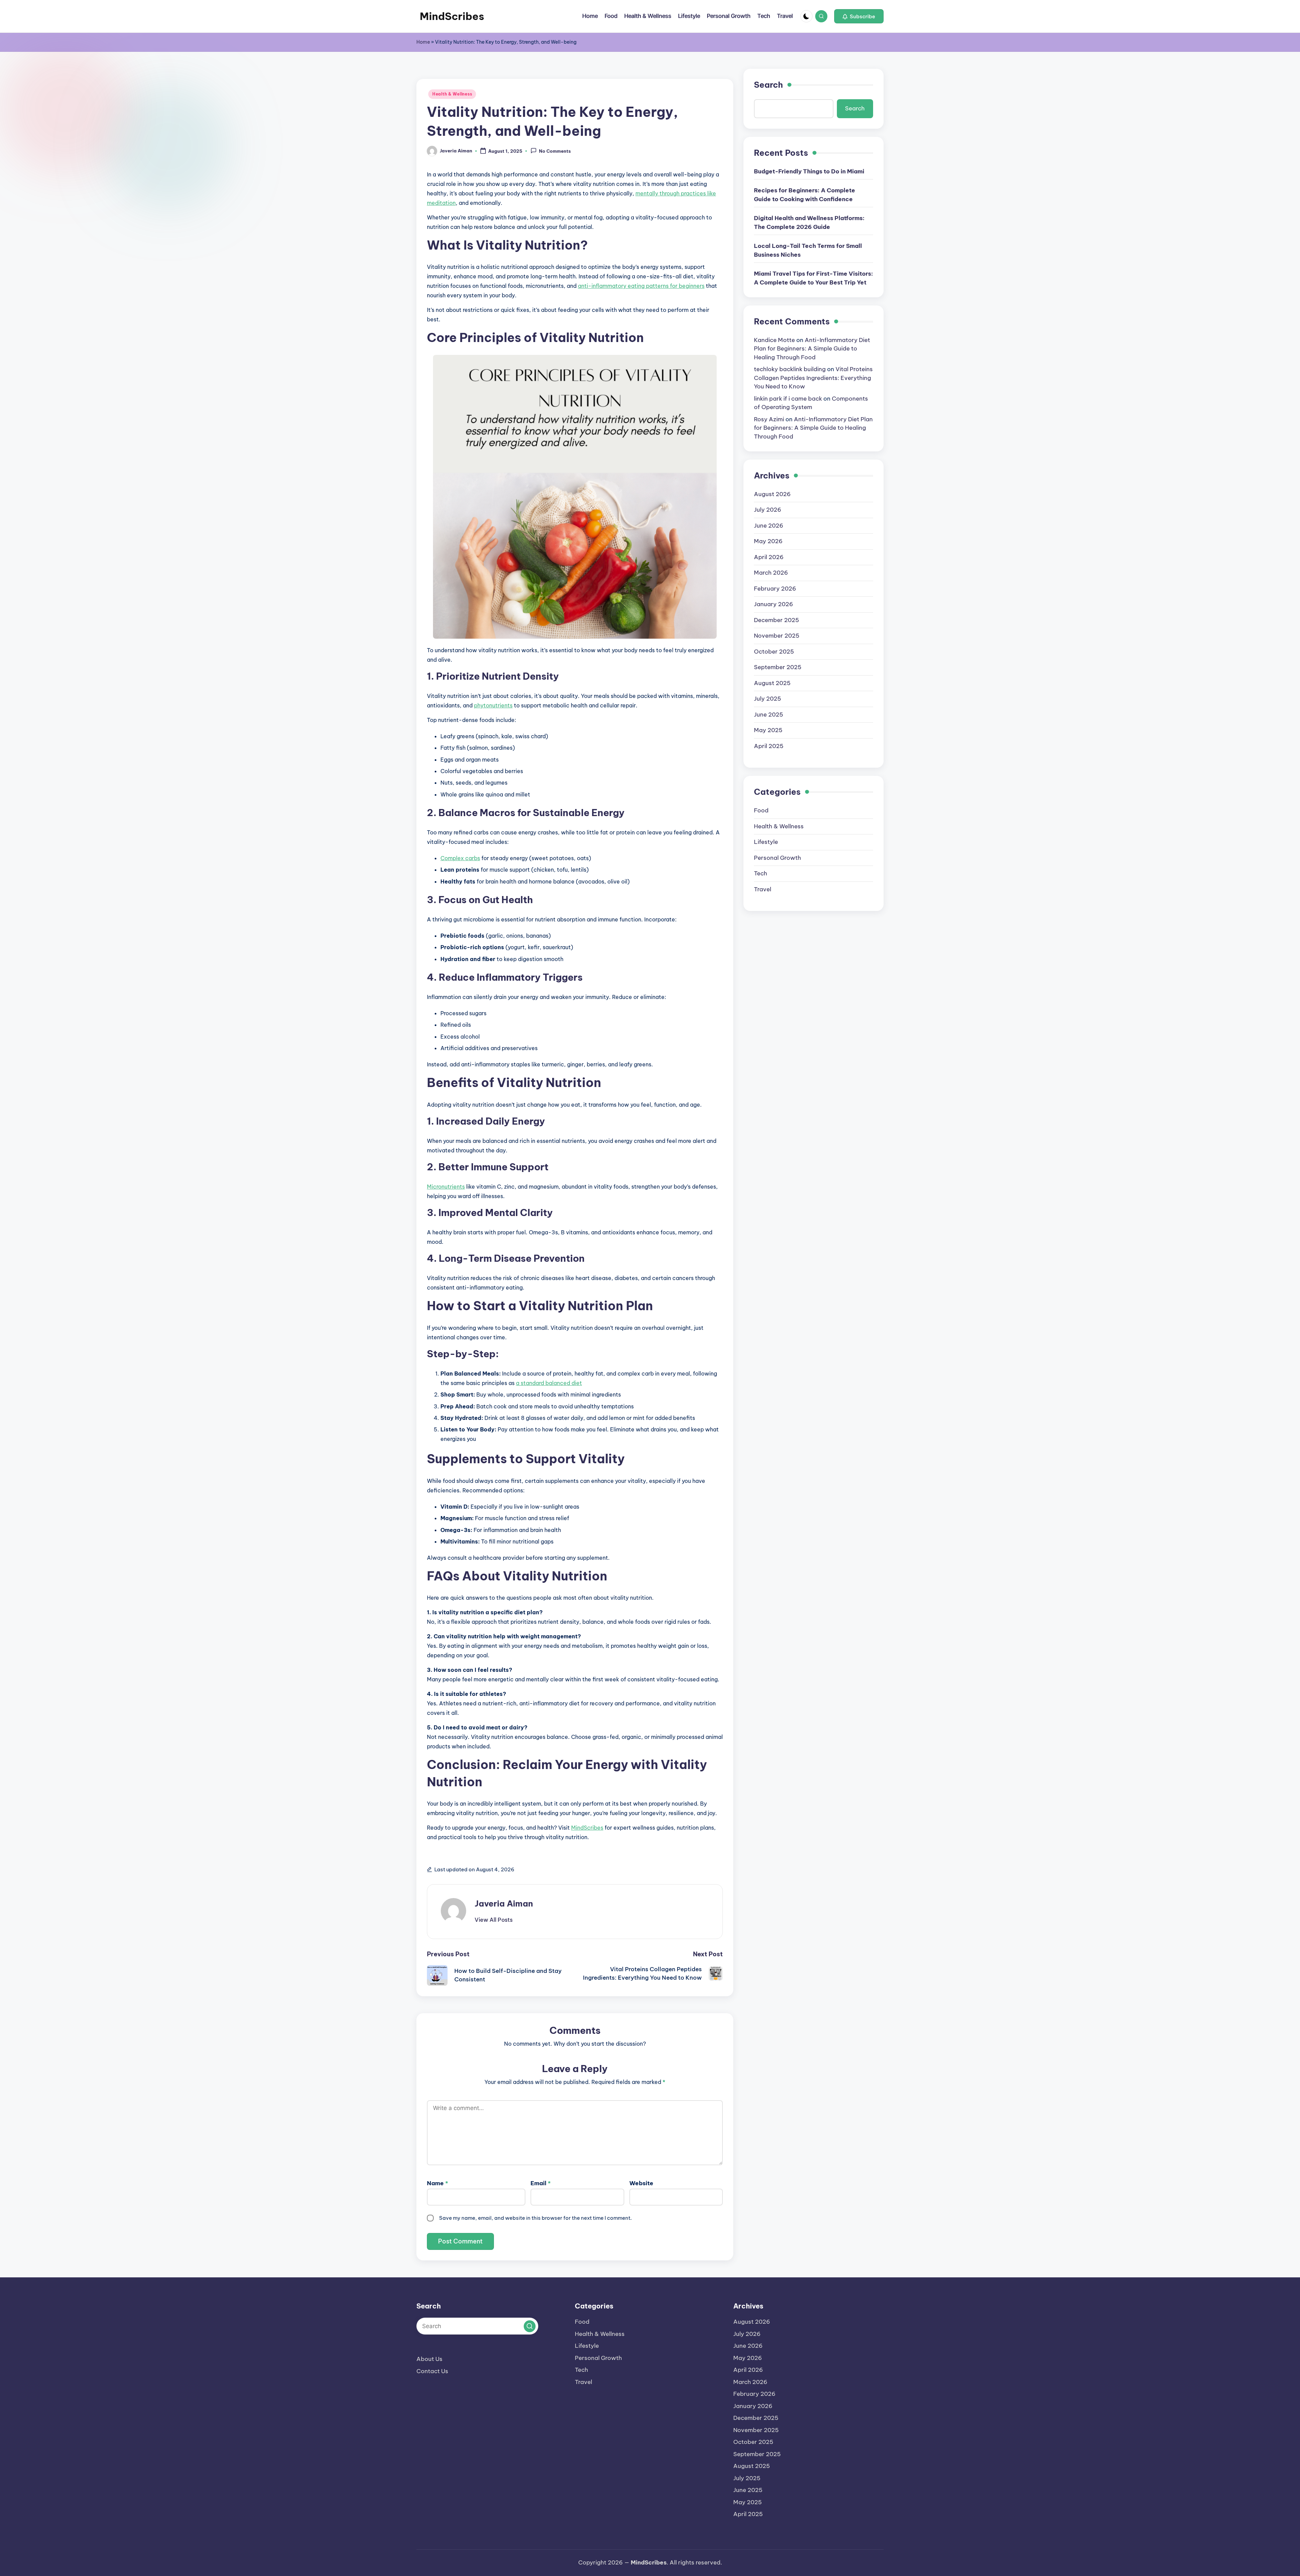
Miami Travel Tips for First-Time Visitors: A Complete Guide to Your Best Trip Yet (814, 278)
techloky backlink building (790, 369)
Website (641, 2183)
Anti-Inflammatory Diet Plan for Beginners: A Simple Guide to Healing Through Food (812, 348)
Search (768, 85)
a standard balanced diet (549, 1383)
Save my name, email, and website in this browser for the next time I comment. (535, 2218)
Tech (761, 873)
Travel (763, 889)
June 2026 (769, 525)
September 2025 (778, 667)
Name (438, 2183)
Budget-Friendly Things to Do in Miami (809, 171)
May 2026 (768, 541)
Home (423, 42)
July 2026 (768, 510)
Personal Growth (777, 857)
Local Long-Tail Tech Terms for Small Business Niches (808, 250)
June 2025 (768, 714)
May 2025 (768, 730)
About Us (429, 2359)
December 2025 (776, 620)
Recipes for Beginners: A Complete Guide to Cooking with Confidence (805, 195)
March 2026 (771, 573)
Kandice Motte (774, 340)
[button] (859, 16)
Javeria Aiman (504, 1903)
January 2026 (774, 604)
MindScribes (452, 16)
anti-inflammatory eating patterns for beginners (641, 286)
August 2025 (772, 683)
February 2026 (775, 588)
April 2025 (769, 746)
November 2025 (777, 636)
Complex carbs (460, 858)
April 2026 (769, 557)
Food (761, 810)
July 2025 (767, 699)
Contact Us (432, 2371)
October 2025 (774, 651)
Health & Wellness (452, 94)
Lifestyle (766, 842)
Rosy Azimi (769, 419)
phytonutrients (493, 705)
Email (541, 2183)
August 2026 (772, 494)
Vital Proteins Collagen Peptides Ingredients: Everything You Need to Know (813, 378)
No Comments (555, 151)
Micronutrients (446, 1187)
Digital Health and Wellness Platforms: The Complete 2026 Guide (809, 222)
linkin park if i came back (788, 398)
